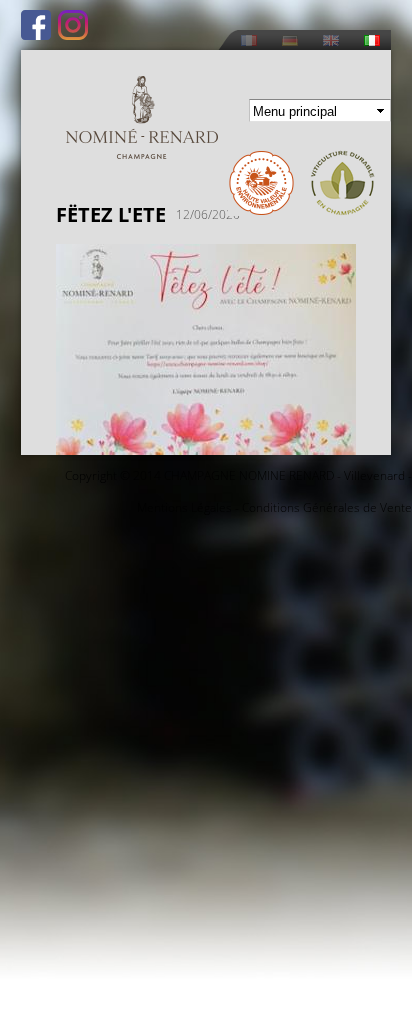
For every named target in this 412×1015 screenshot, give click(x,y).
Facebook (36, 25)
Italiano (372, 40)
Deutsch (290, 40)
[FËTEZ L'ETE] (206, 443)
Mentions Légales (184, 507)
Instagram (73, 25)
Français (249, 40)
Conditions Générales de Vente (327, 507)
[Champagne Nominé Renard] (142, 117)
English (331, 40)
